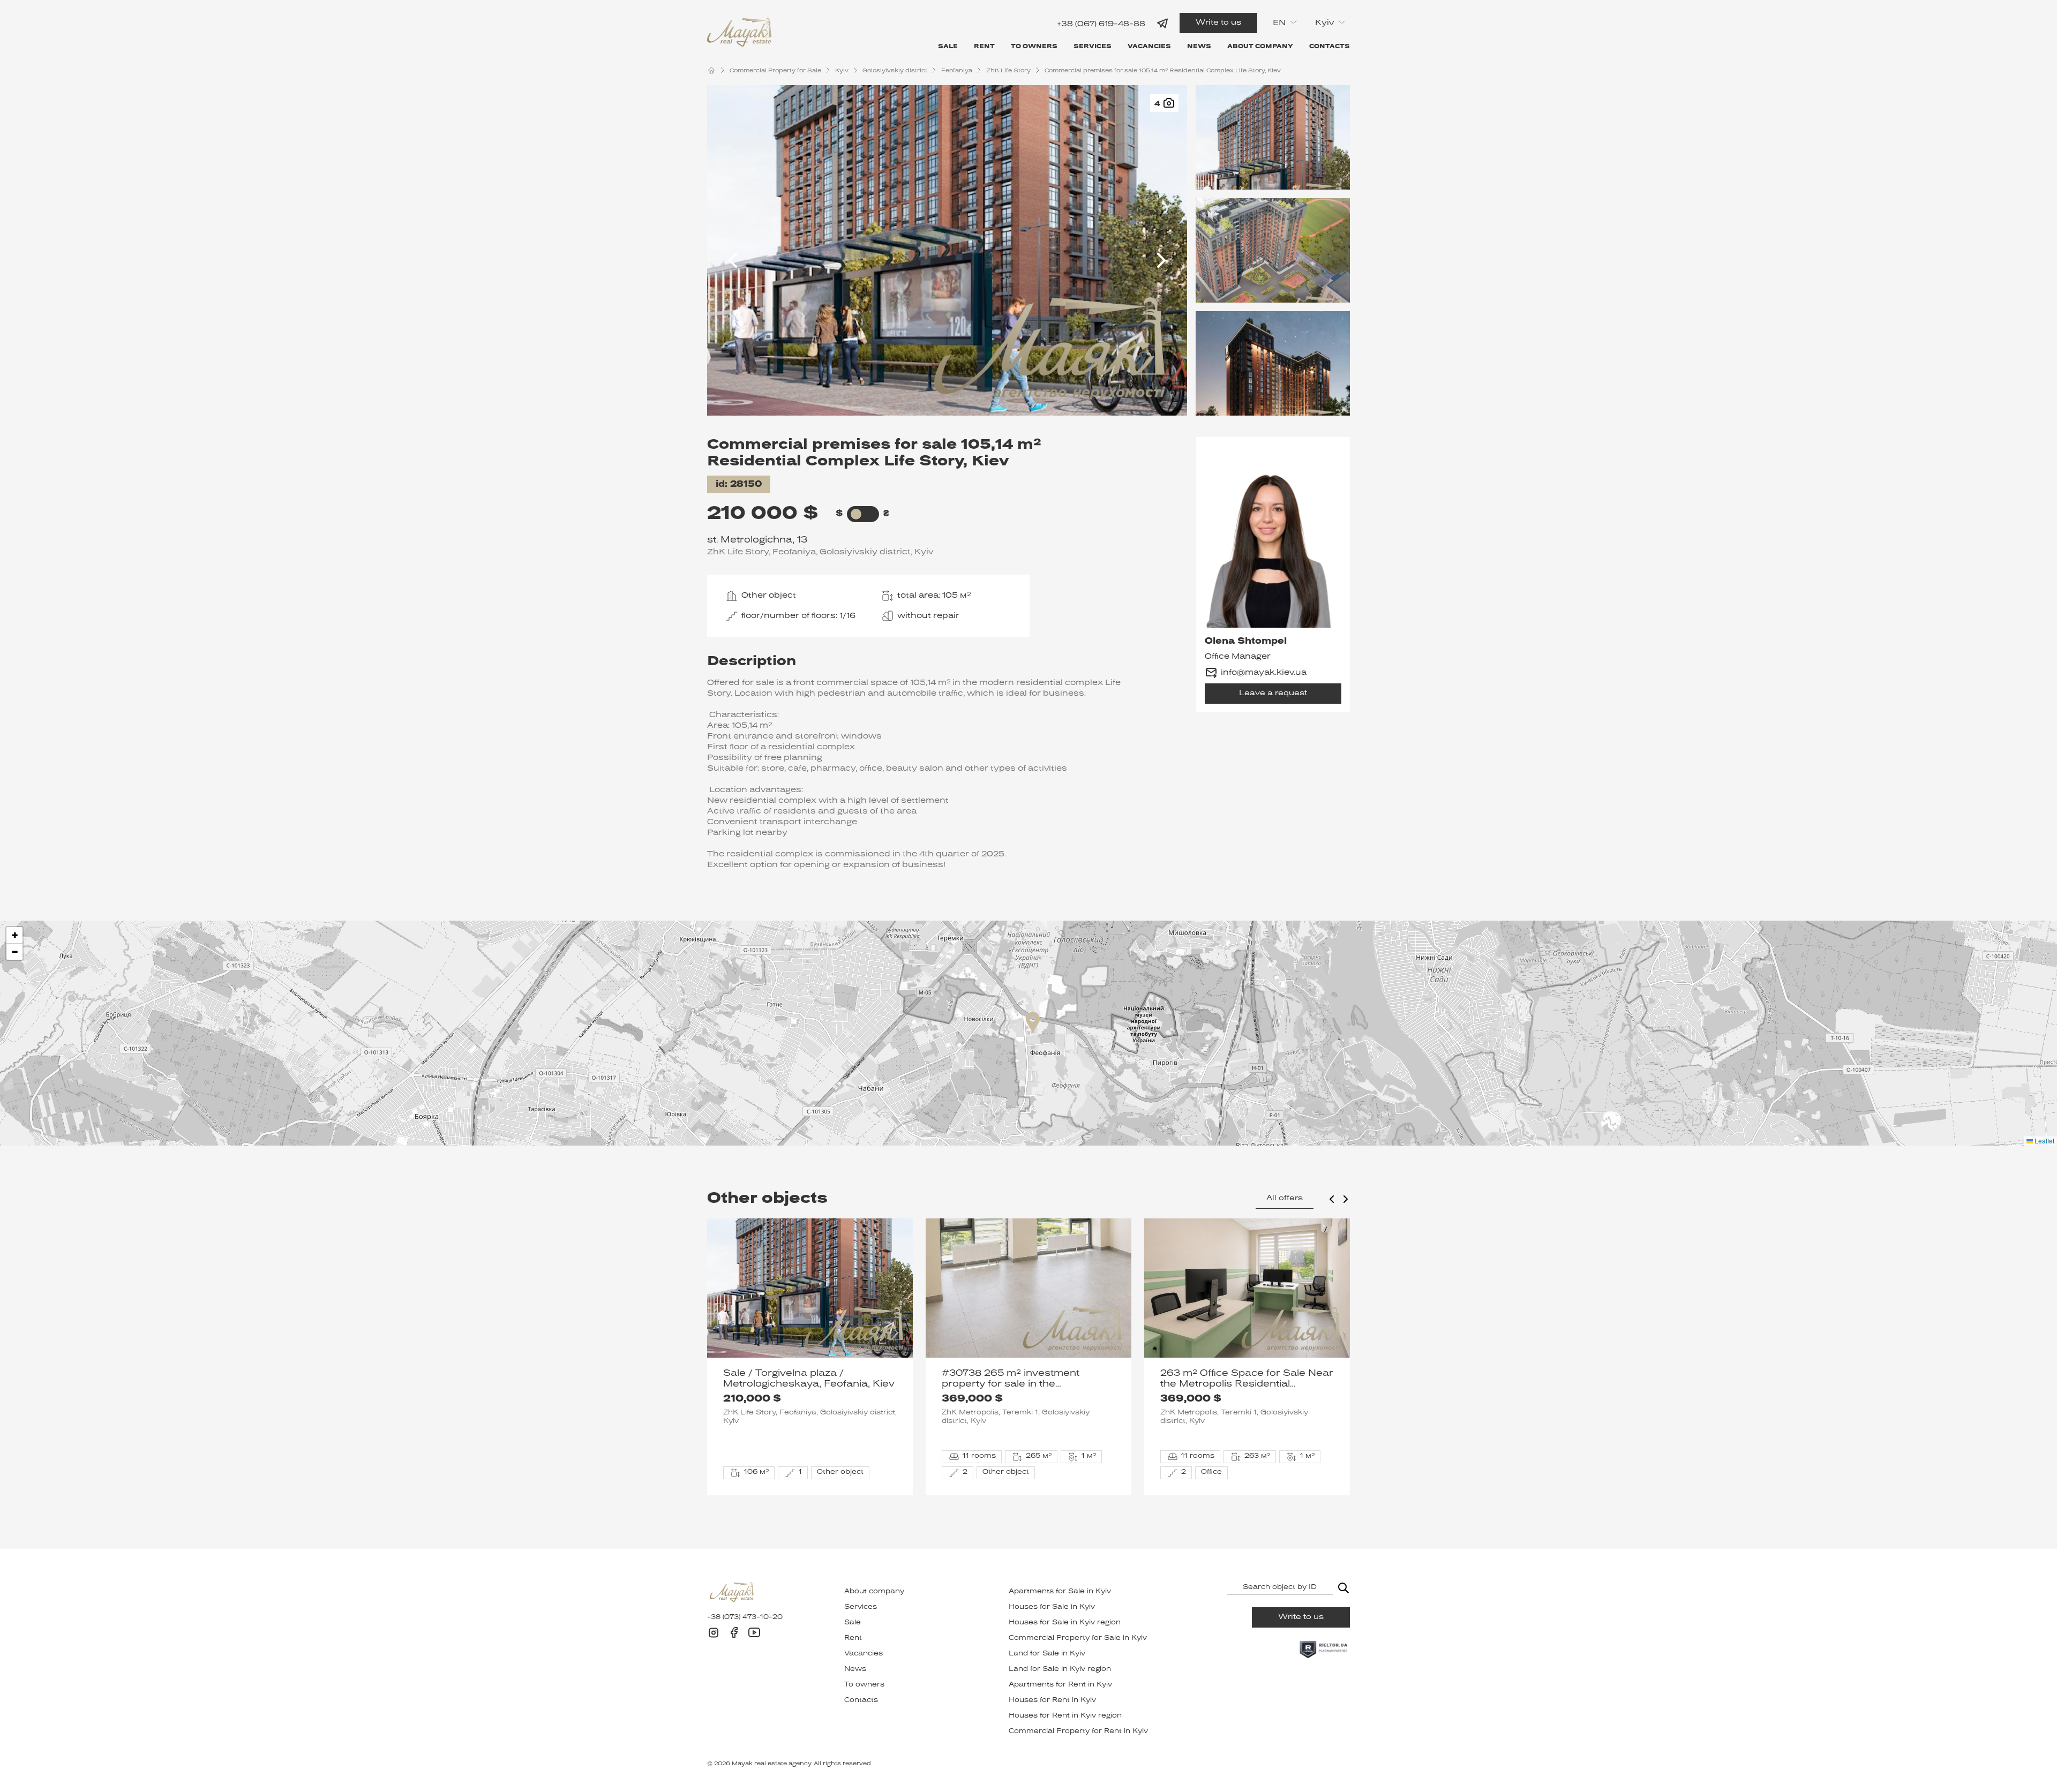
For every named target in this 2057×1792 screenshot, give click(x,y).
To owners (1034, 47)
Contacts (1330, 47)
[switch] (856, 514)
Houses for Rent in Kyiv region (1065, 1716)
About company (1260, 47)
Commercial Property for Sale (775, 71)
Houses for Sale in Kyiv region (1065, 1623)
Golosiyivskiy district (895, 71)
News (1199, 47)
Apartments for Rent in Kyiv (1060, 1685)
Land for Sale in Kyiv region (1060, 1669)
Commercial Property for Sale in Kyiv (1078, 1638)
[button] (1033, 1022)
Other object (769, 596)
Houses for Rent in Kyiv (1052, 1700)
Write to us (1218, 23)
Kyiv (842, 71)
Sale (948, 47)
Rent (984, 47)
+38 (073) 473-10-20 (745, 1617)
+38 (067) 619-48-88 (1101, 24)
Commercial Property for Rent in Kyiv (1078, 1731)
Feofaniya (957, 71)
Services (1093, 47)
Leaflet (2044, 1140)
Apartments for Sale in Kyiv (1060, 1592)
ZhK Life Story (1008, 71)
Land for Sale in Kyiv (1047, 1654)
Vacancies (1149, 47)
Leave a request (1273, 693)
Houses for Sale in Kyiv (1052, 1607)
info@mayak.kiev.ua (1264, 673)
